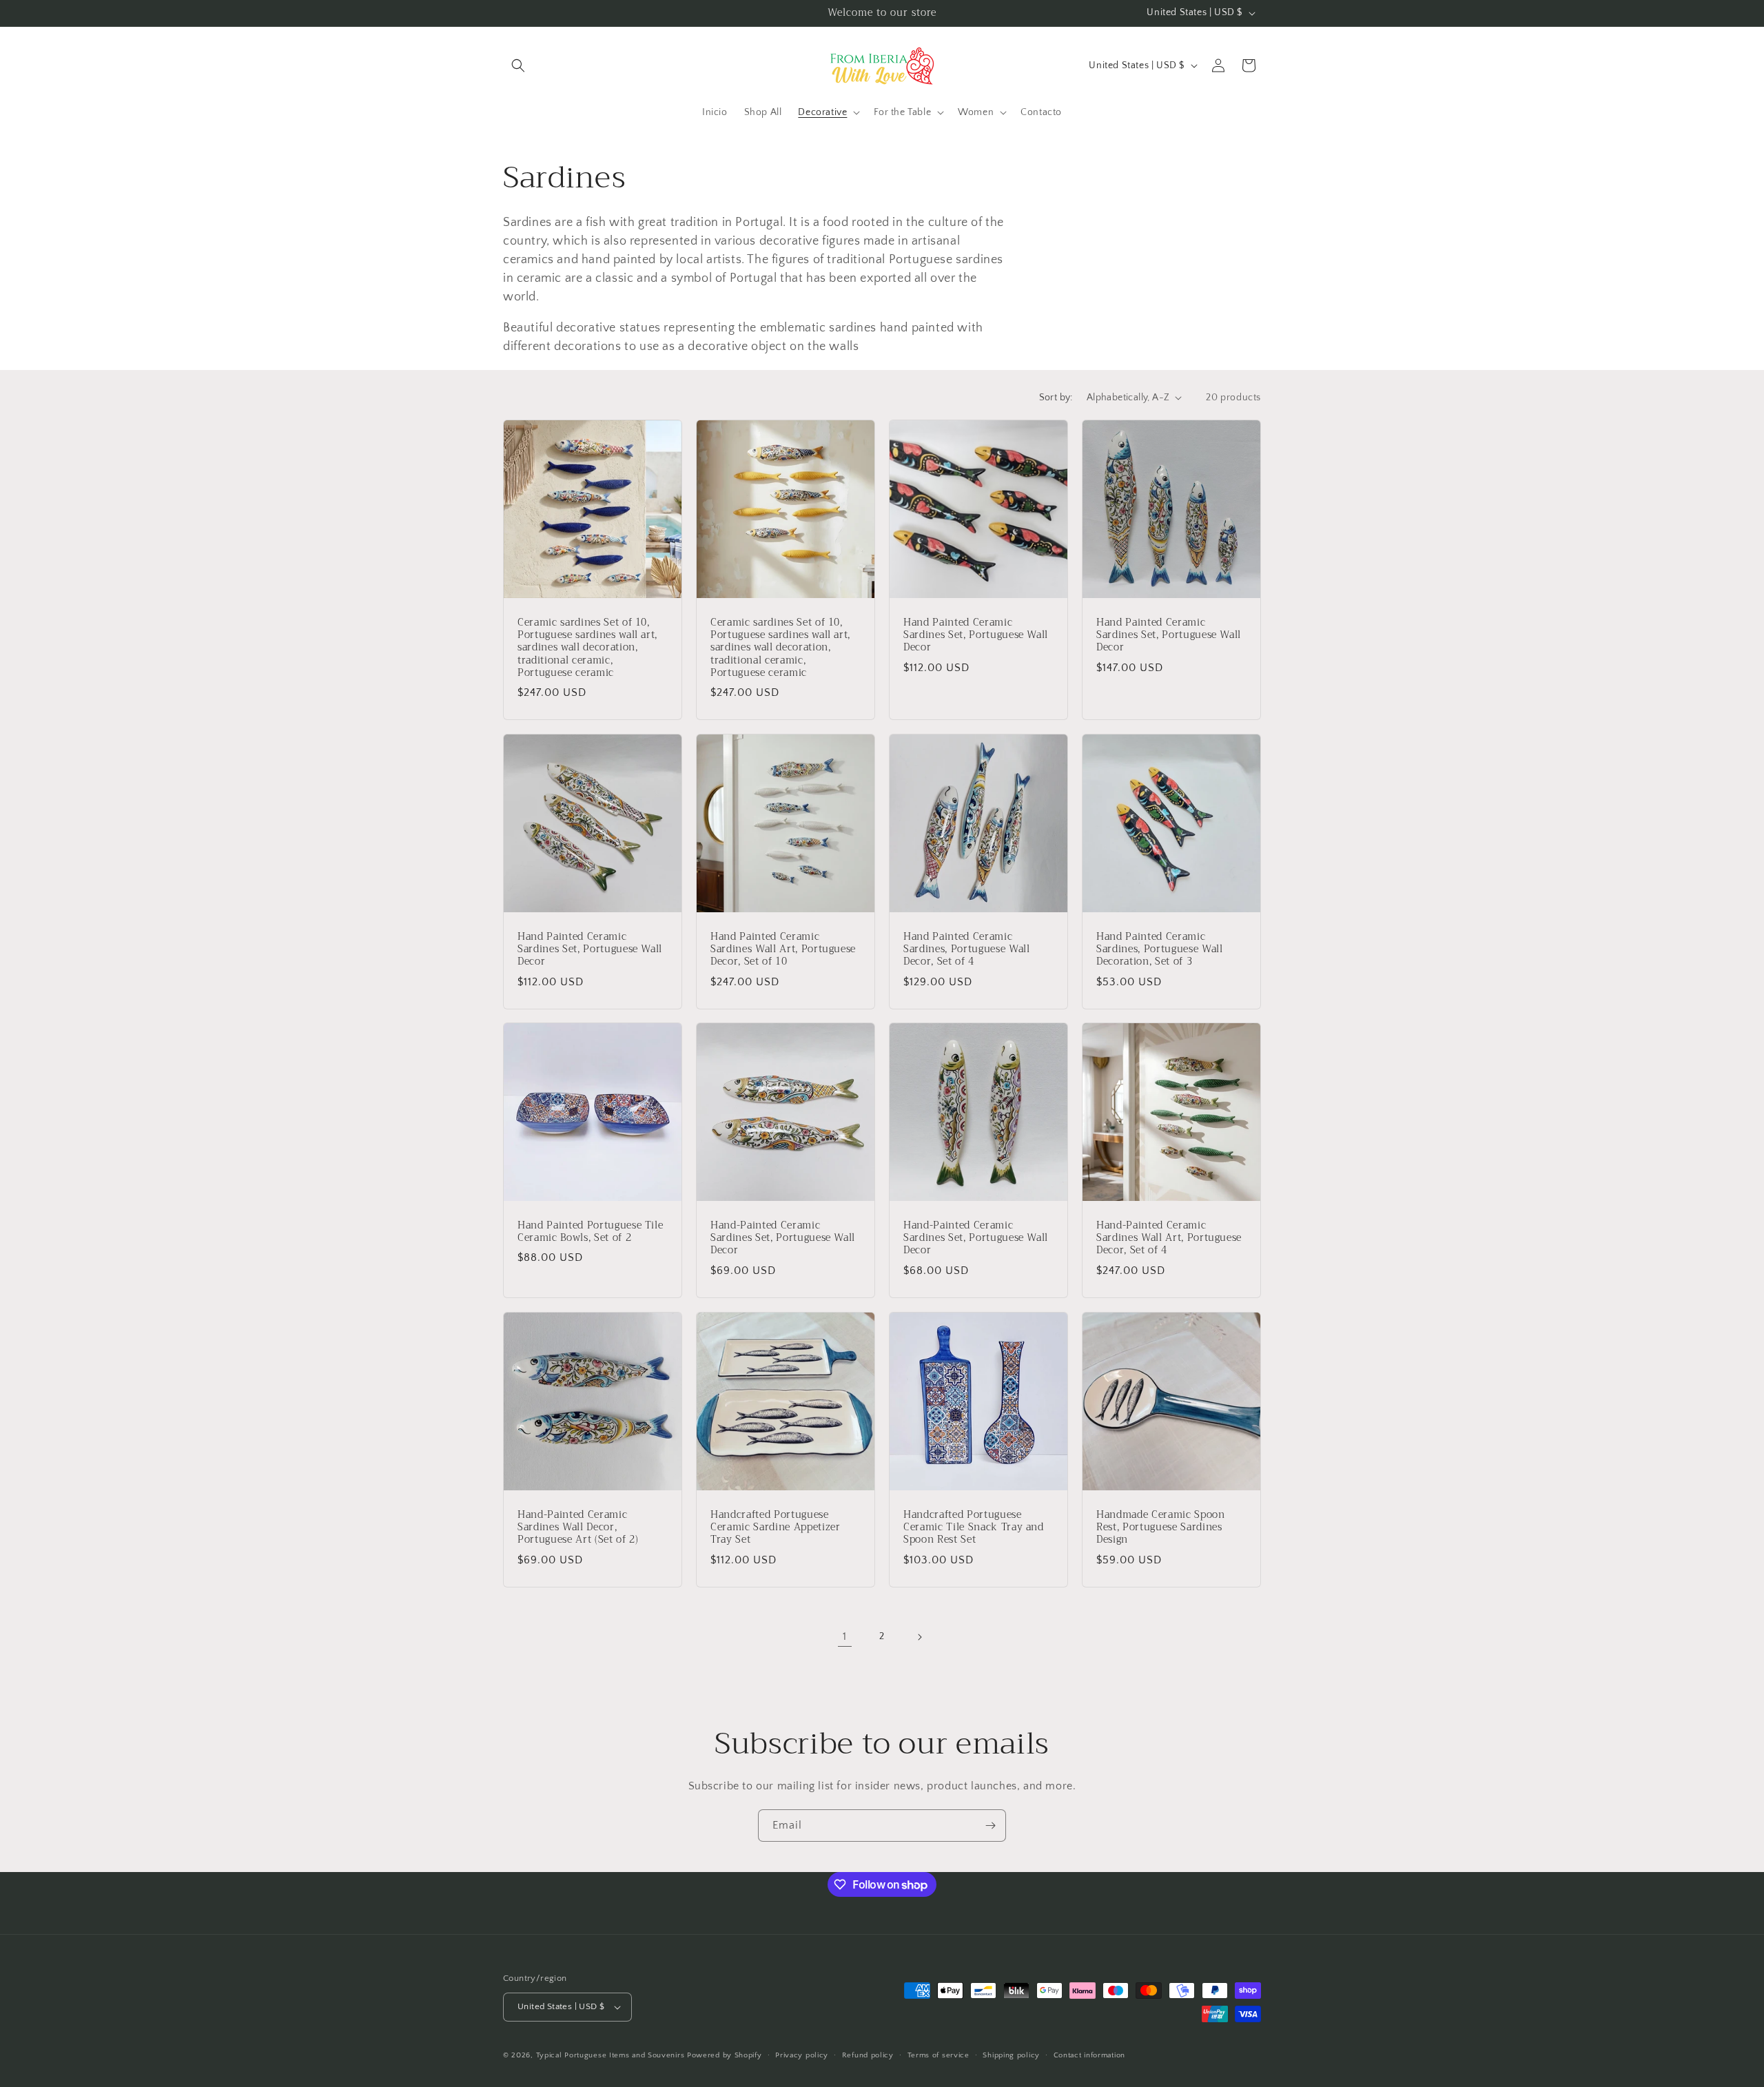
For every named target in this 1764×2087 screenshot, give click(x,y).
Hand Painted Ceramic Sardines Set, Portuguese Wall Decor (976, 636)
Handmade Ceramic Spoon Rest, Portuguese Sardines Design (1161, 1528)
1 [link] (845, 1636)
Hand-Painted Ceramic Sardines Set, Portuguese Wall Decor (783, 1238)
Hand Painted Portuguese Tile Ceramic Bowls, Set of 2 (590, 1232)
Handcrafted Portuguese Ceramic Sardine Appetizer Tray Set (776, 1528)
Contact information (1089, 2055)
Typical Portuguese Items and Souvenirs (611, 2055)
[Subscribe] (990, 1826)
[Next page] (919, 1637)
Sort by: (1056, 398)
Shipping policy (1011, 2055)
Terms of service (939, 2055)
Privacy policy (802, 2055)
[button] (518, 65)
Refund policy (868, 2055)
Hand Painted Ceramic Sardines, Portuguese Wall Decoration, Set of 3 (1160, 950)
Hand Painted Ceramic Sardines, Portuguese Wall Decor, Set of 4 (967, 950)
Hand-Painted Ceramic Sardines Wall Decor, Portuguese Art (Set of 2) (578, 1528)
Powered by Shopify (725, 2055)
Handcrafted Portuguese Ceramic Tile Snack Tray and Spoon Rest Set (974, 1528)
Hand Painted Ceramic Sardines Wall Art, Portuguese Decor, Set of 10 (783, 950)
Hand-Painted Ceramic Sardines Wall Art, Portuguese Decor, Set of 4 (1169, 1238)
